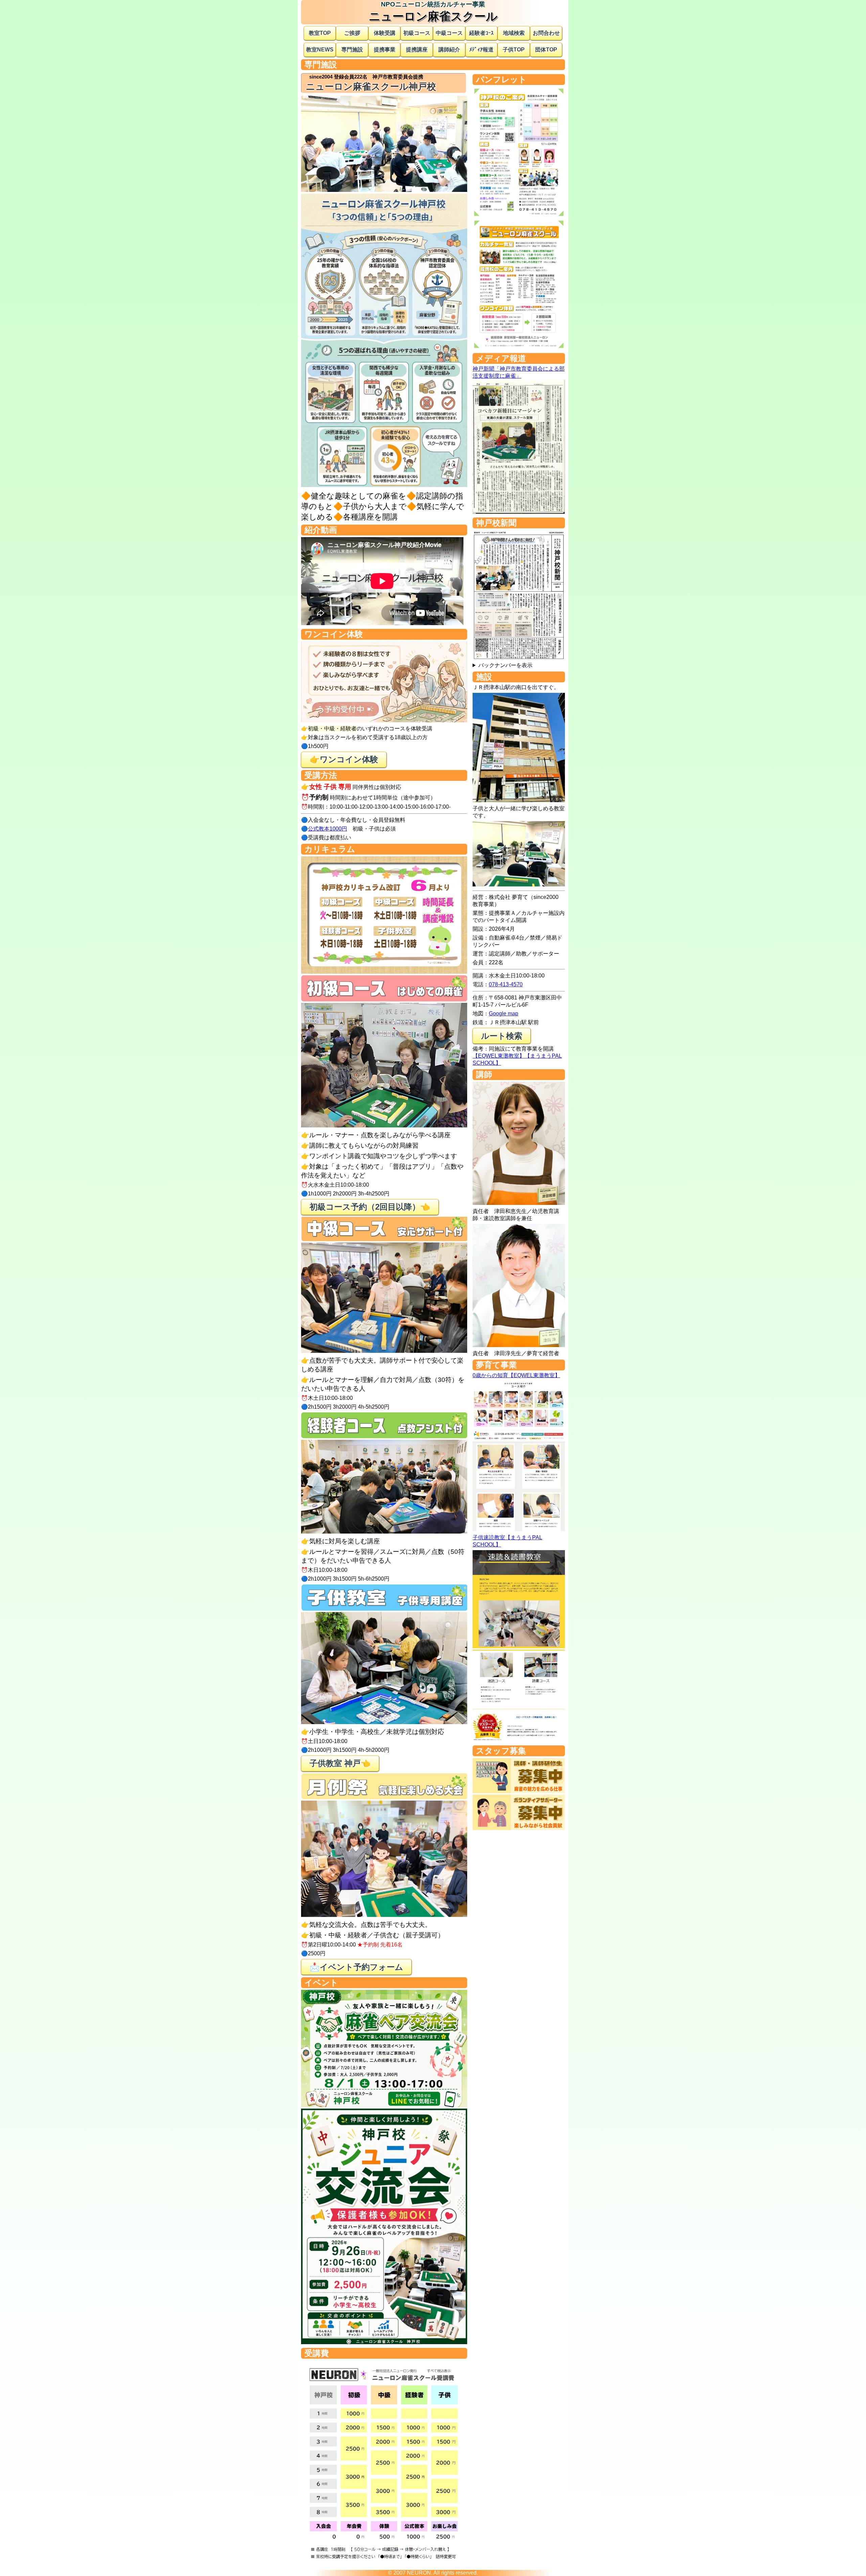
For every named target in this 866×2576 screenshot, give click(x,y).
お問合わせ (546, 33)
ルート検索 (502, 1036)
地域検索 (514, 33)
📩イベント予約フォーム (356, 1967)
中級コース (449, 33)
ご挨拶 (352, 33)
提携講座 (417, 50)
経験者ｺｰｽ (481, 33)
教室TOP (320, 33)
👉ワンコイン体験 (344, 759)
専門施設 (352, 50)
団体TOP (546, 50)
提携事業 (385, 50)
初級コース (417, 33)
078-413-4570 (506, 984)
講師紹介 (449, 50)
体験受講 (385, 33)
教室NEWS (320, 50)
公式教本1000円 (327, 829)
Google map (504, 1014)
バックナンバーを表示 (505, 665)
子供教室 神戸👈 (340, 1763)
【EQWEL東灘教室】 (499, 1056)
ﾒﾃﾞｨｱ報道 (481, 50)
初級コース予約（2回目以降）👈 (370, 1207)
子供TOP (514, 50)
